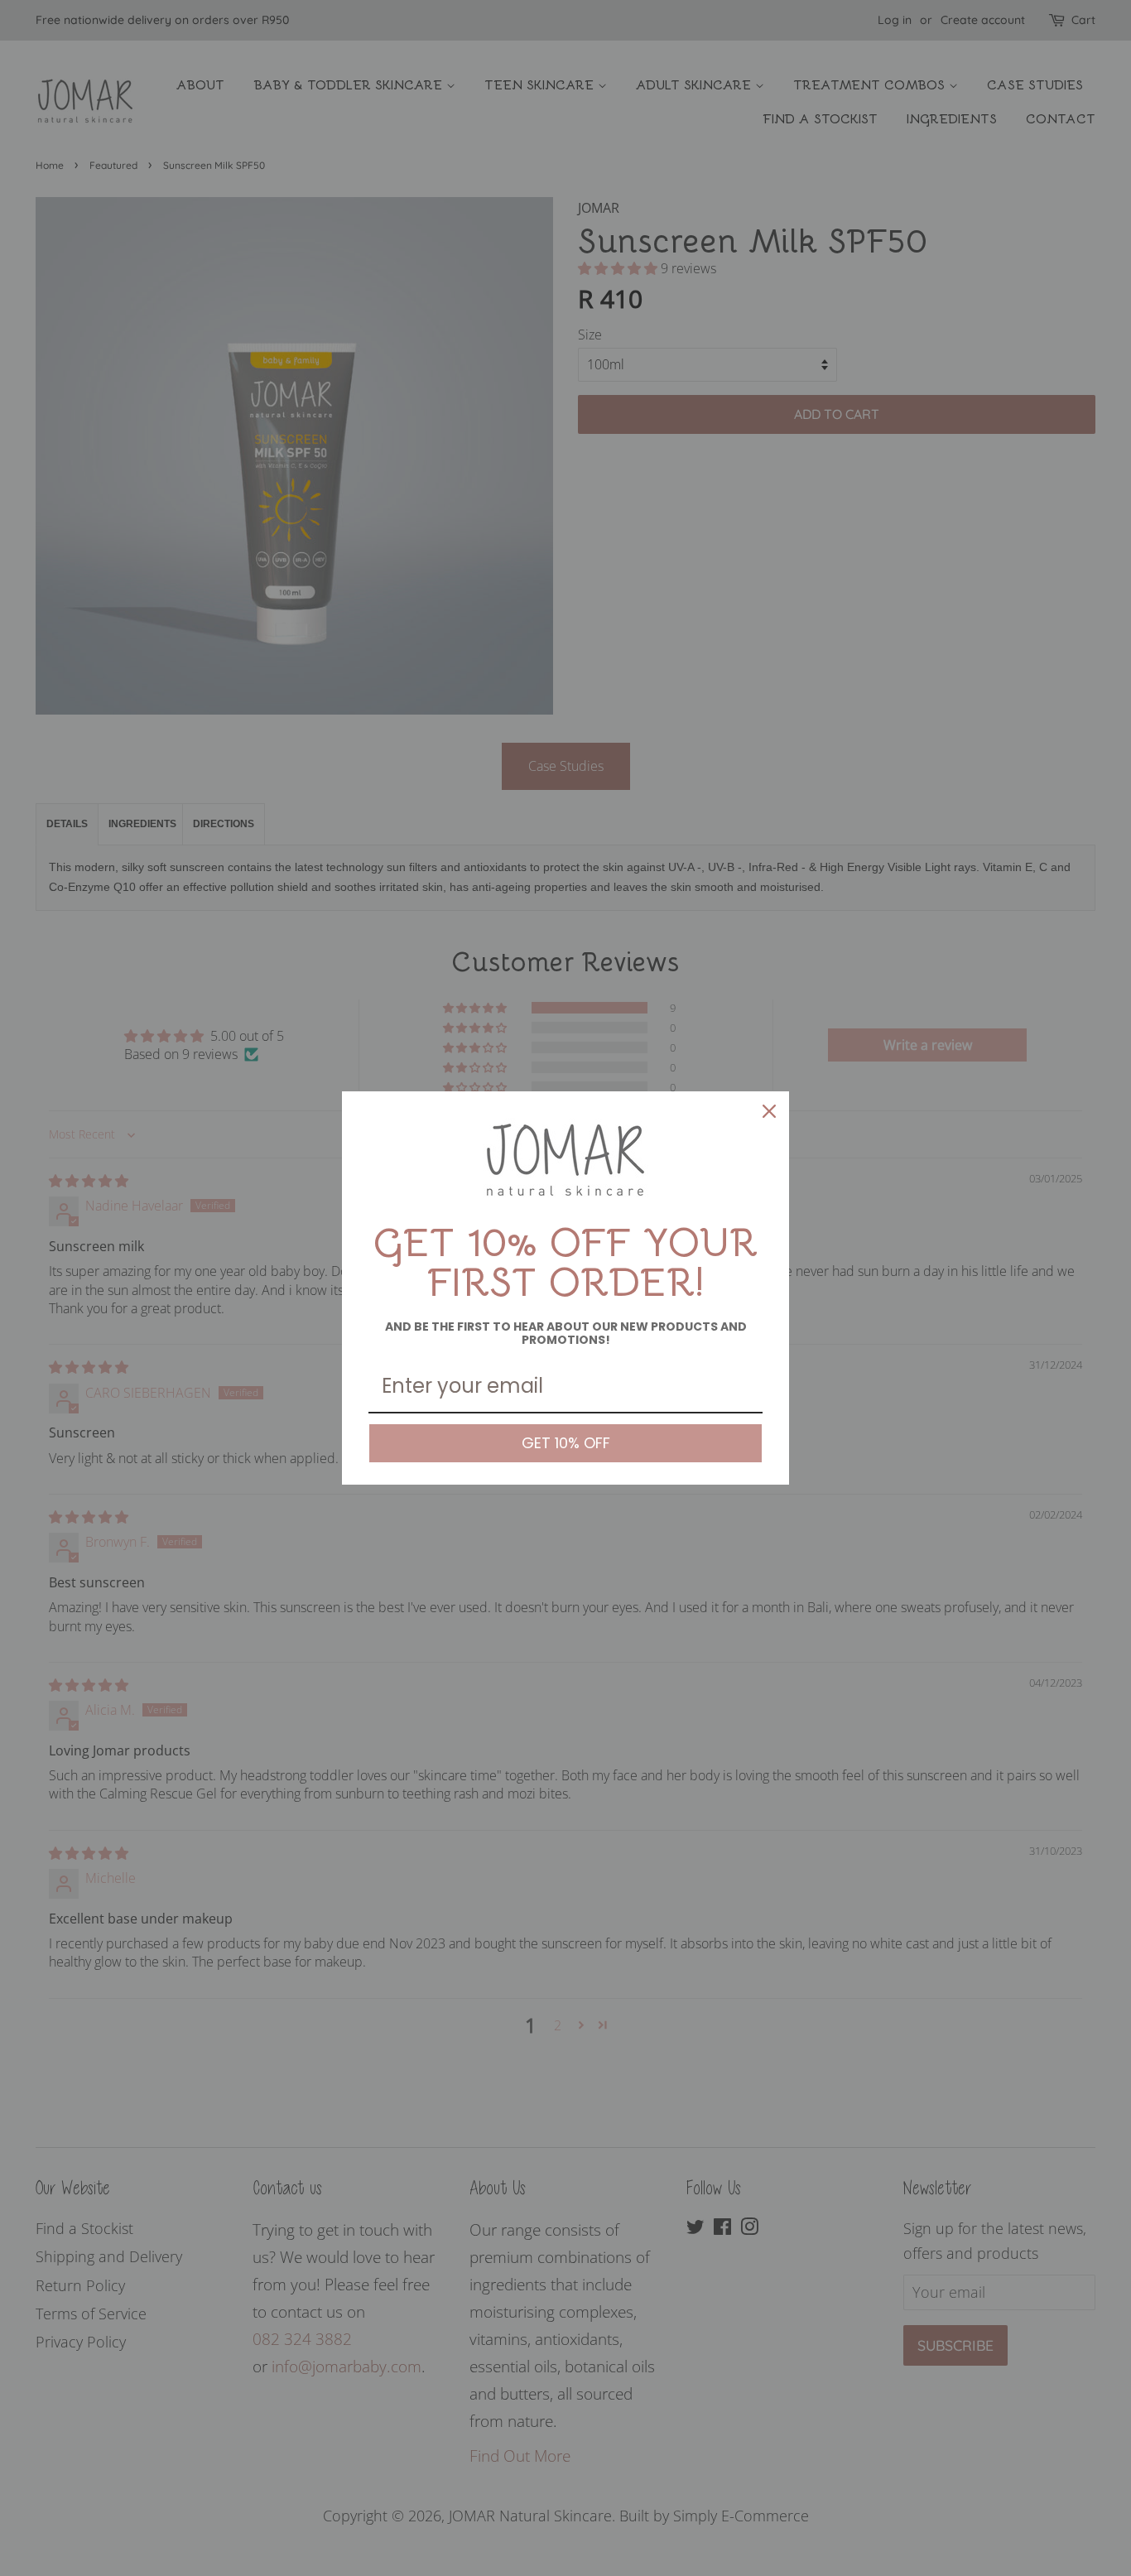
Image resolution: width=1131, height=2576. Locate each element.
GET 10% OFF (566, 1443)
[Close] (769, 1111)
